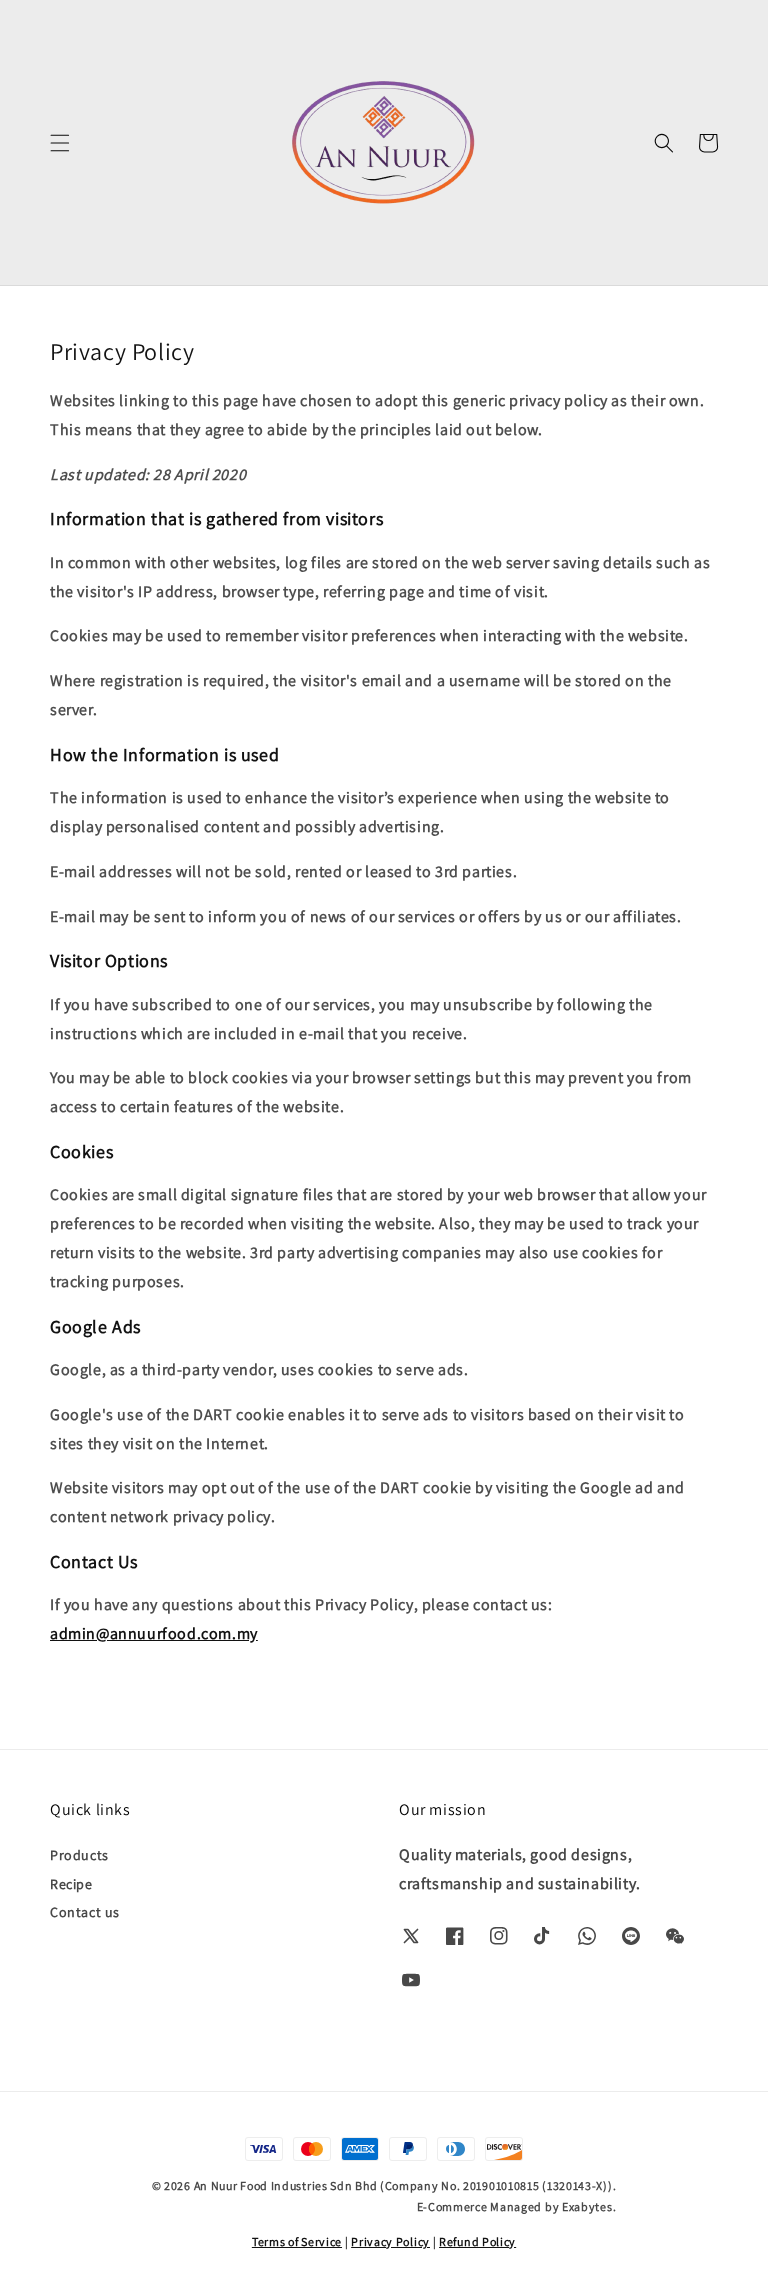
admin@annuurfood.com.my (154, 1633)
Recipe (71, 1884)
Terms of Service (297, 2241)
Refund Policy (477, 2241)
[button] (60, 143)
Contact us (85, 1912)
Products (79, 1855)
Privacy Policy (390, 2241)
